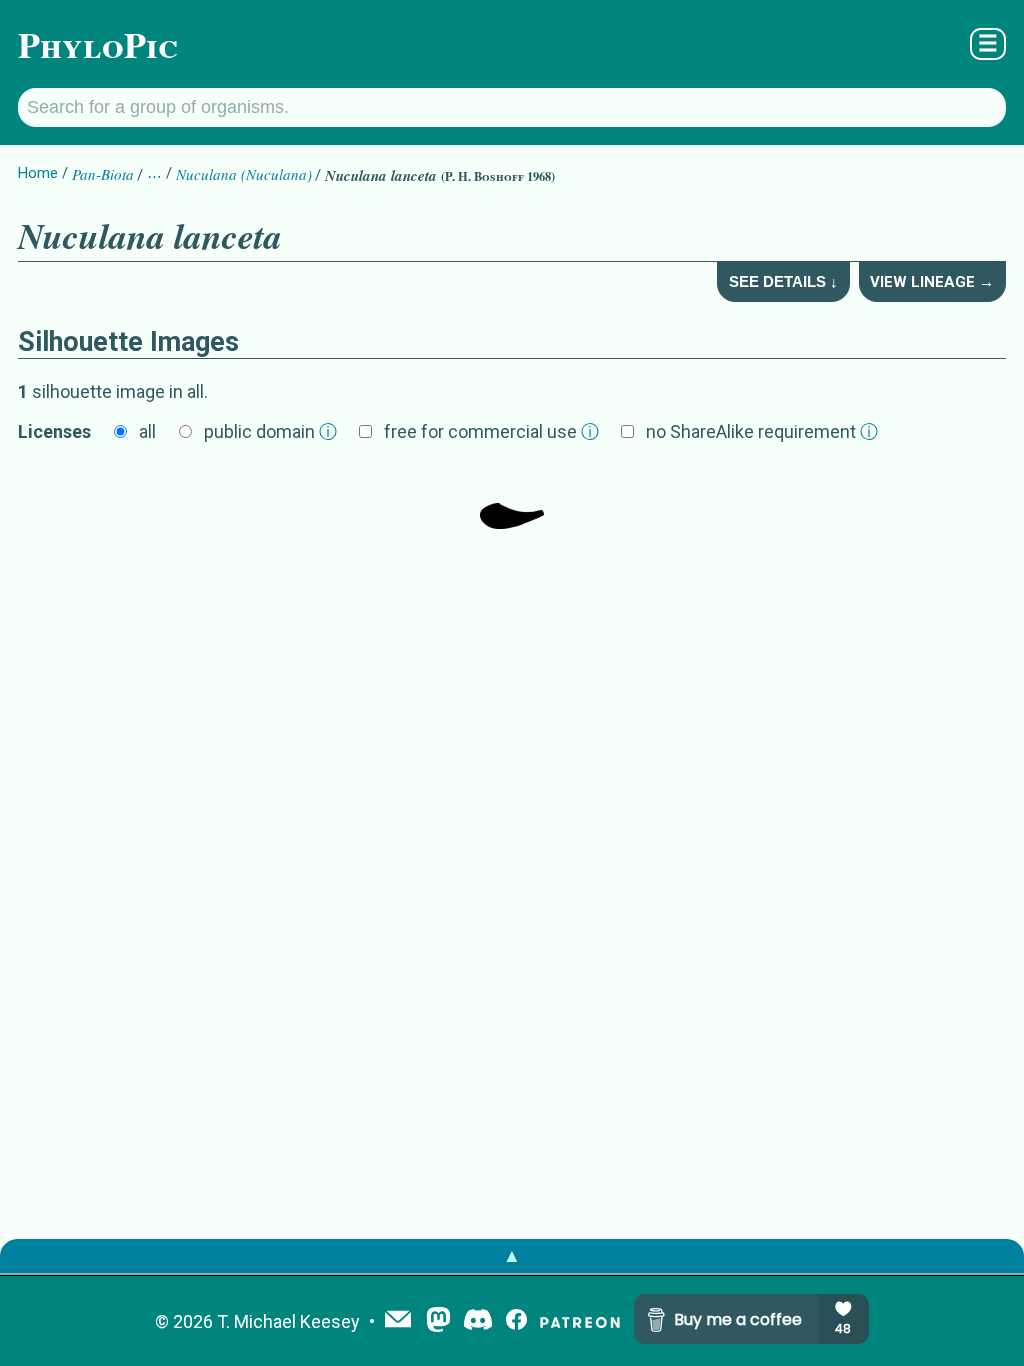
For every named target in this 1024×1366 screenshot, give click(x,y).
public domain (270, 431)
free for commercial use (491, 431)
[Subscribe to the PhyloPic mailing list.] (398, 1321)
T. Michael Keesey (288, 1321)
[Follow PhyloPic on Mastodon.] (438, 1321)
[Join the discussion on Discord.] (478, 1321)
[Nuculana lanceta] (512, 499)
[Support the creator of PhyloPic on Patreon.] (580, 1321)
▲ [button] (512, 1255)
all (147, 431)
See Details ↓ (783, 281)
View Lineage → (932, 282)
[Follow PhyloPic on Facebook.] (516, 1321)
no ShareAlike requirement (762, 431)
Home (38, 173)
